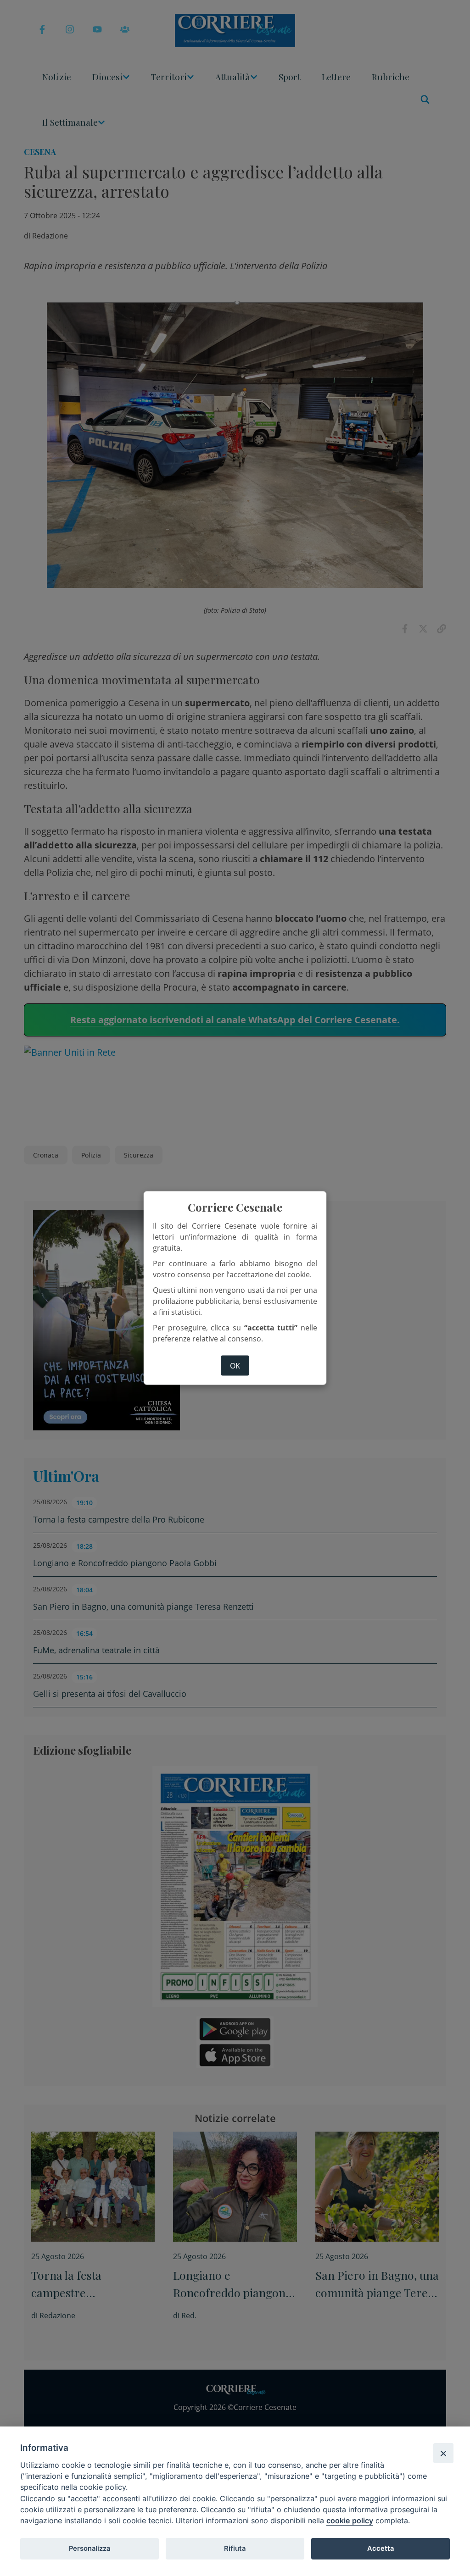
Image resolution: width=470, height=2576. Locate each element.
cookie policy (350, 2521)
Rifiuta (235, 2548)
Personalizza (90, 2548)
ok (235, 1366)
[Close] (443, 2453)
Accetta (380, 2548)
